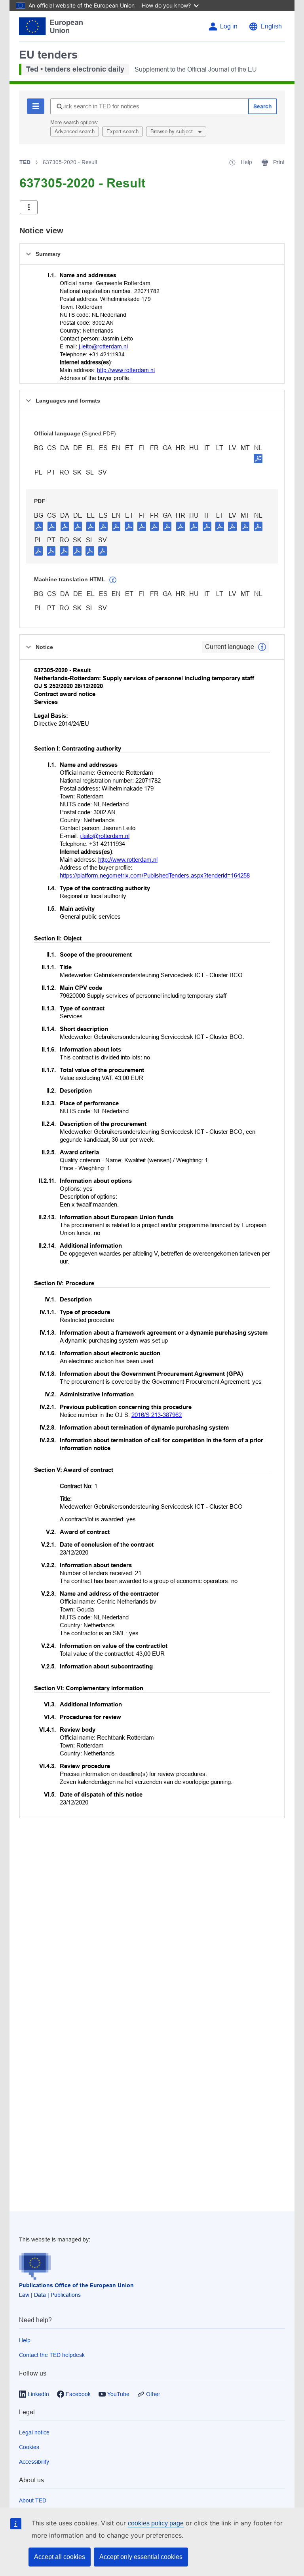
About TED (33, 2500)
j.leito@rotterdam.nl (103, 346)
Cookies (29, 2447)
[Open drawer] (29, 207)
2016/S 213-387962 (157, 1415)
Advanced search (75, 131)
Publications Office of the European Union (76, 2285)
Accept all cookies (60, 2557)
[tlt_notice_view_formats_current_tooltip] (262, 647)
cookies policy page (156, 2523)
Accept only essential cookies (141, 2557)
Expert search (123, 131)
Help (25, 2340)
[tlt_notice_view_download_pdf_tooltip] (39, 526)
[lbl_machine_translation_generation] (113, 580)
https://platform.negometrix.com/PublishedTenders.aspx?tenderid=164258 (155, 875)
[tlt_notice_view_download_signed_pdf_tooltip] (258, 458)
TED (25, 162)
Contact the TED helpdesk (52, 2355)
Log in (229, 26)
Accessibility (34, 2462)
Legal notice (34, 2432)
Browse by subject (172, 131)
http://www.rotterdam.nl (126, 370)
